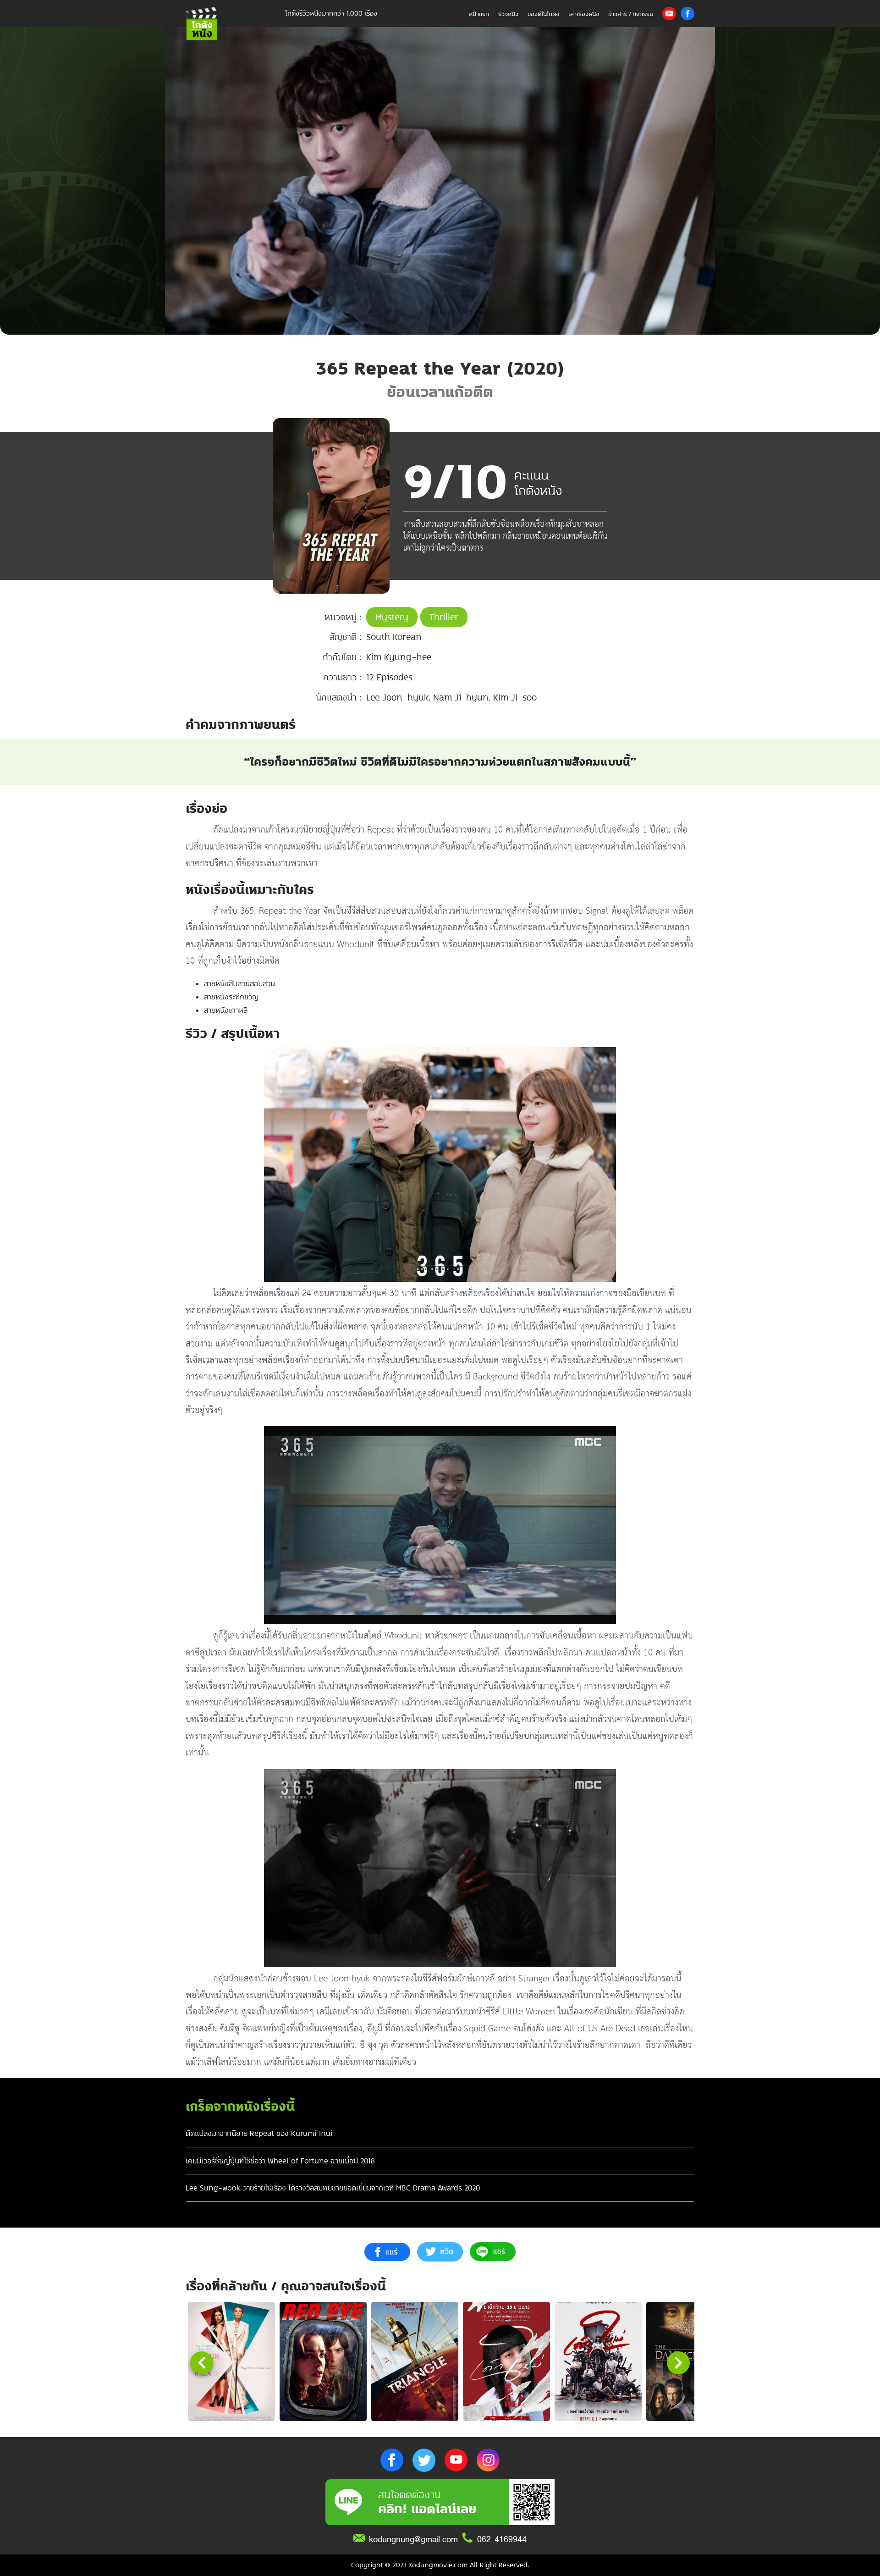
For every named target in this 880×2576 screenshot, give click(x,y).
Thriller (444, 617)
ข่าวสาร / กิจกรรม (631, 14)
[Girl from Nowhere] (506, 2361)
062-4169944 (502, 2539)
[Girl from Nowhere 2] (598, 2361)
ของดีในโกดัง (543, 14)
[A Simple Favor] (231, 2361)
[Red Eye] (323, 2361)
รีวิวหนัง (508, 14)
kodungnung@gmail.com (413, 2539)
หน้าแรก (479, 14)
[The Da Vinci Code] (690, 2361)
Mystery (392, 617)
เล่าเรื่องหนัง (584, 14)
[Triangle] (415, 2361)
